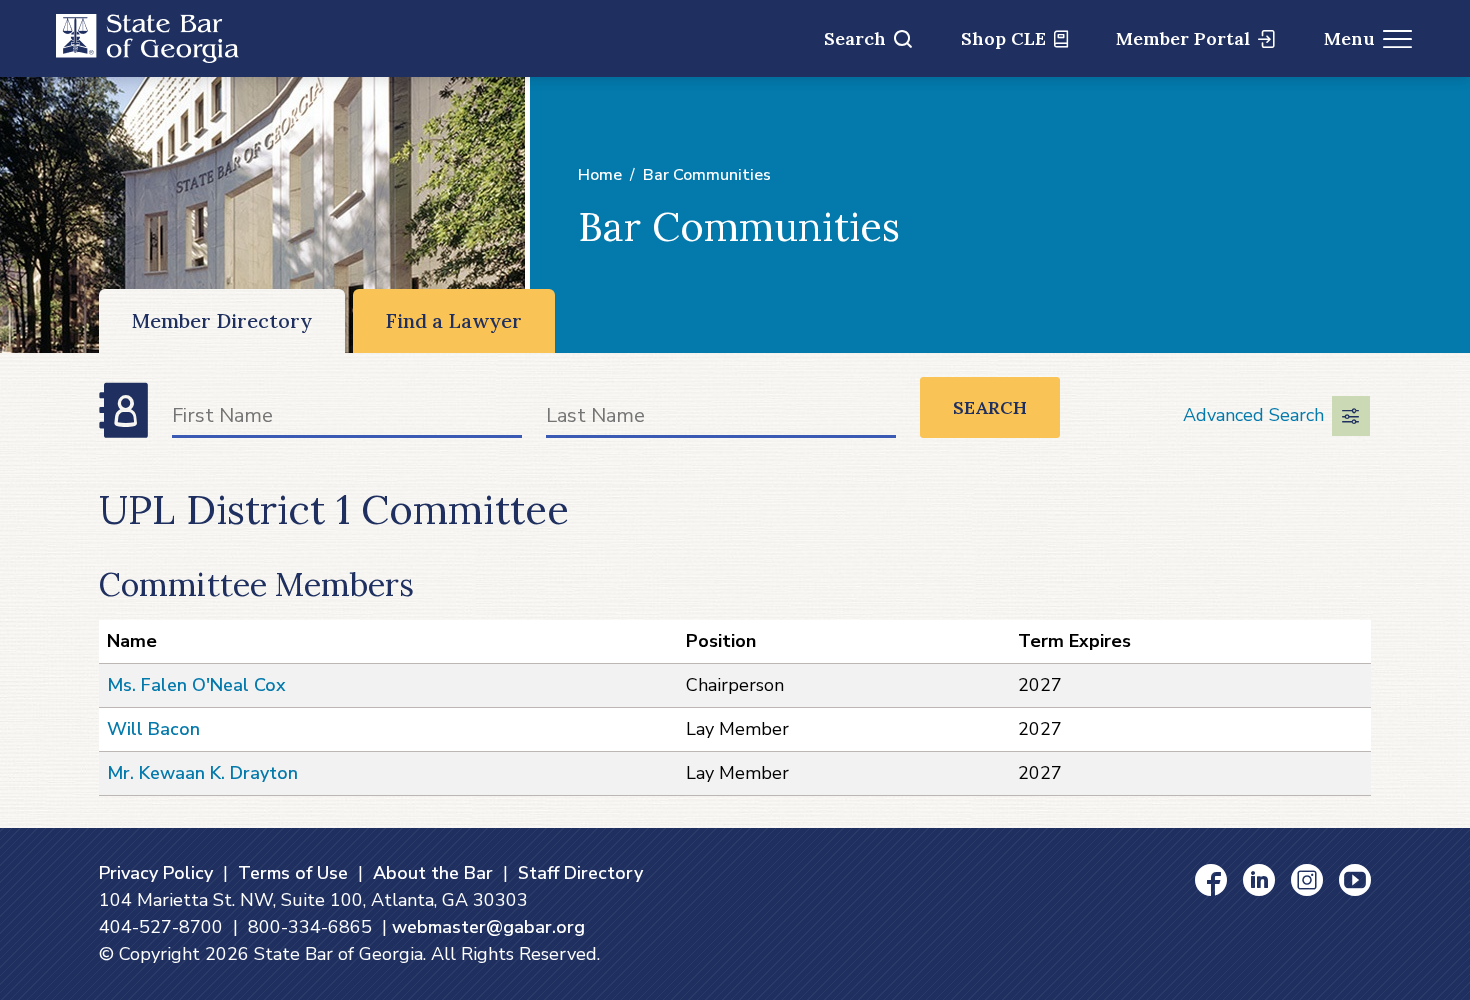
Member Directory (222, 320)
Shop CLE (1003, 38)
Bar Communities (707, 175)
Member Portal (1183, 38)
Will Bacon (153, 729)
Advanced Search (1253, 415)
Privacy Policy (156, 873)
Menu (1349, 38)
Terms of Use (293, 873)
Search (855, 38)
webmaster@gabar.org (488, 927)
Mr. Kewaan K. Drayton (202, 773)
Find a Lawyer (454, 320)
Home (600, 175)
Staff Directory (580, 873)
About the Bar (433, 873)
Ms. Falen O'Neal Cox (196, 685)
